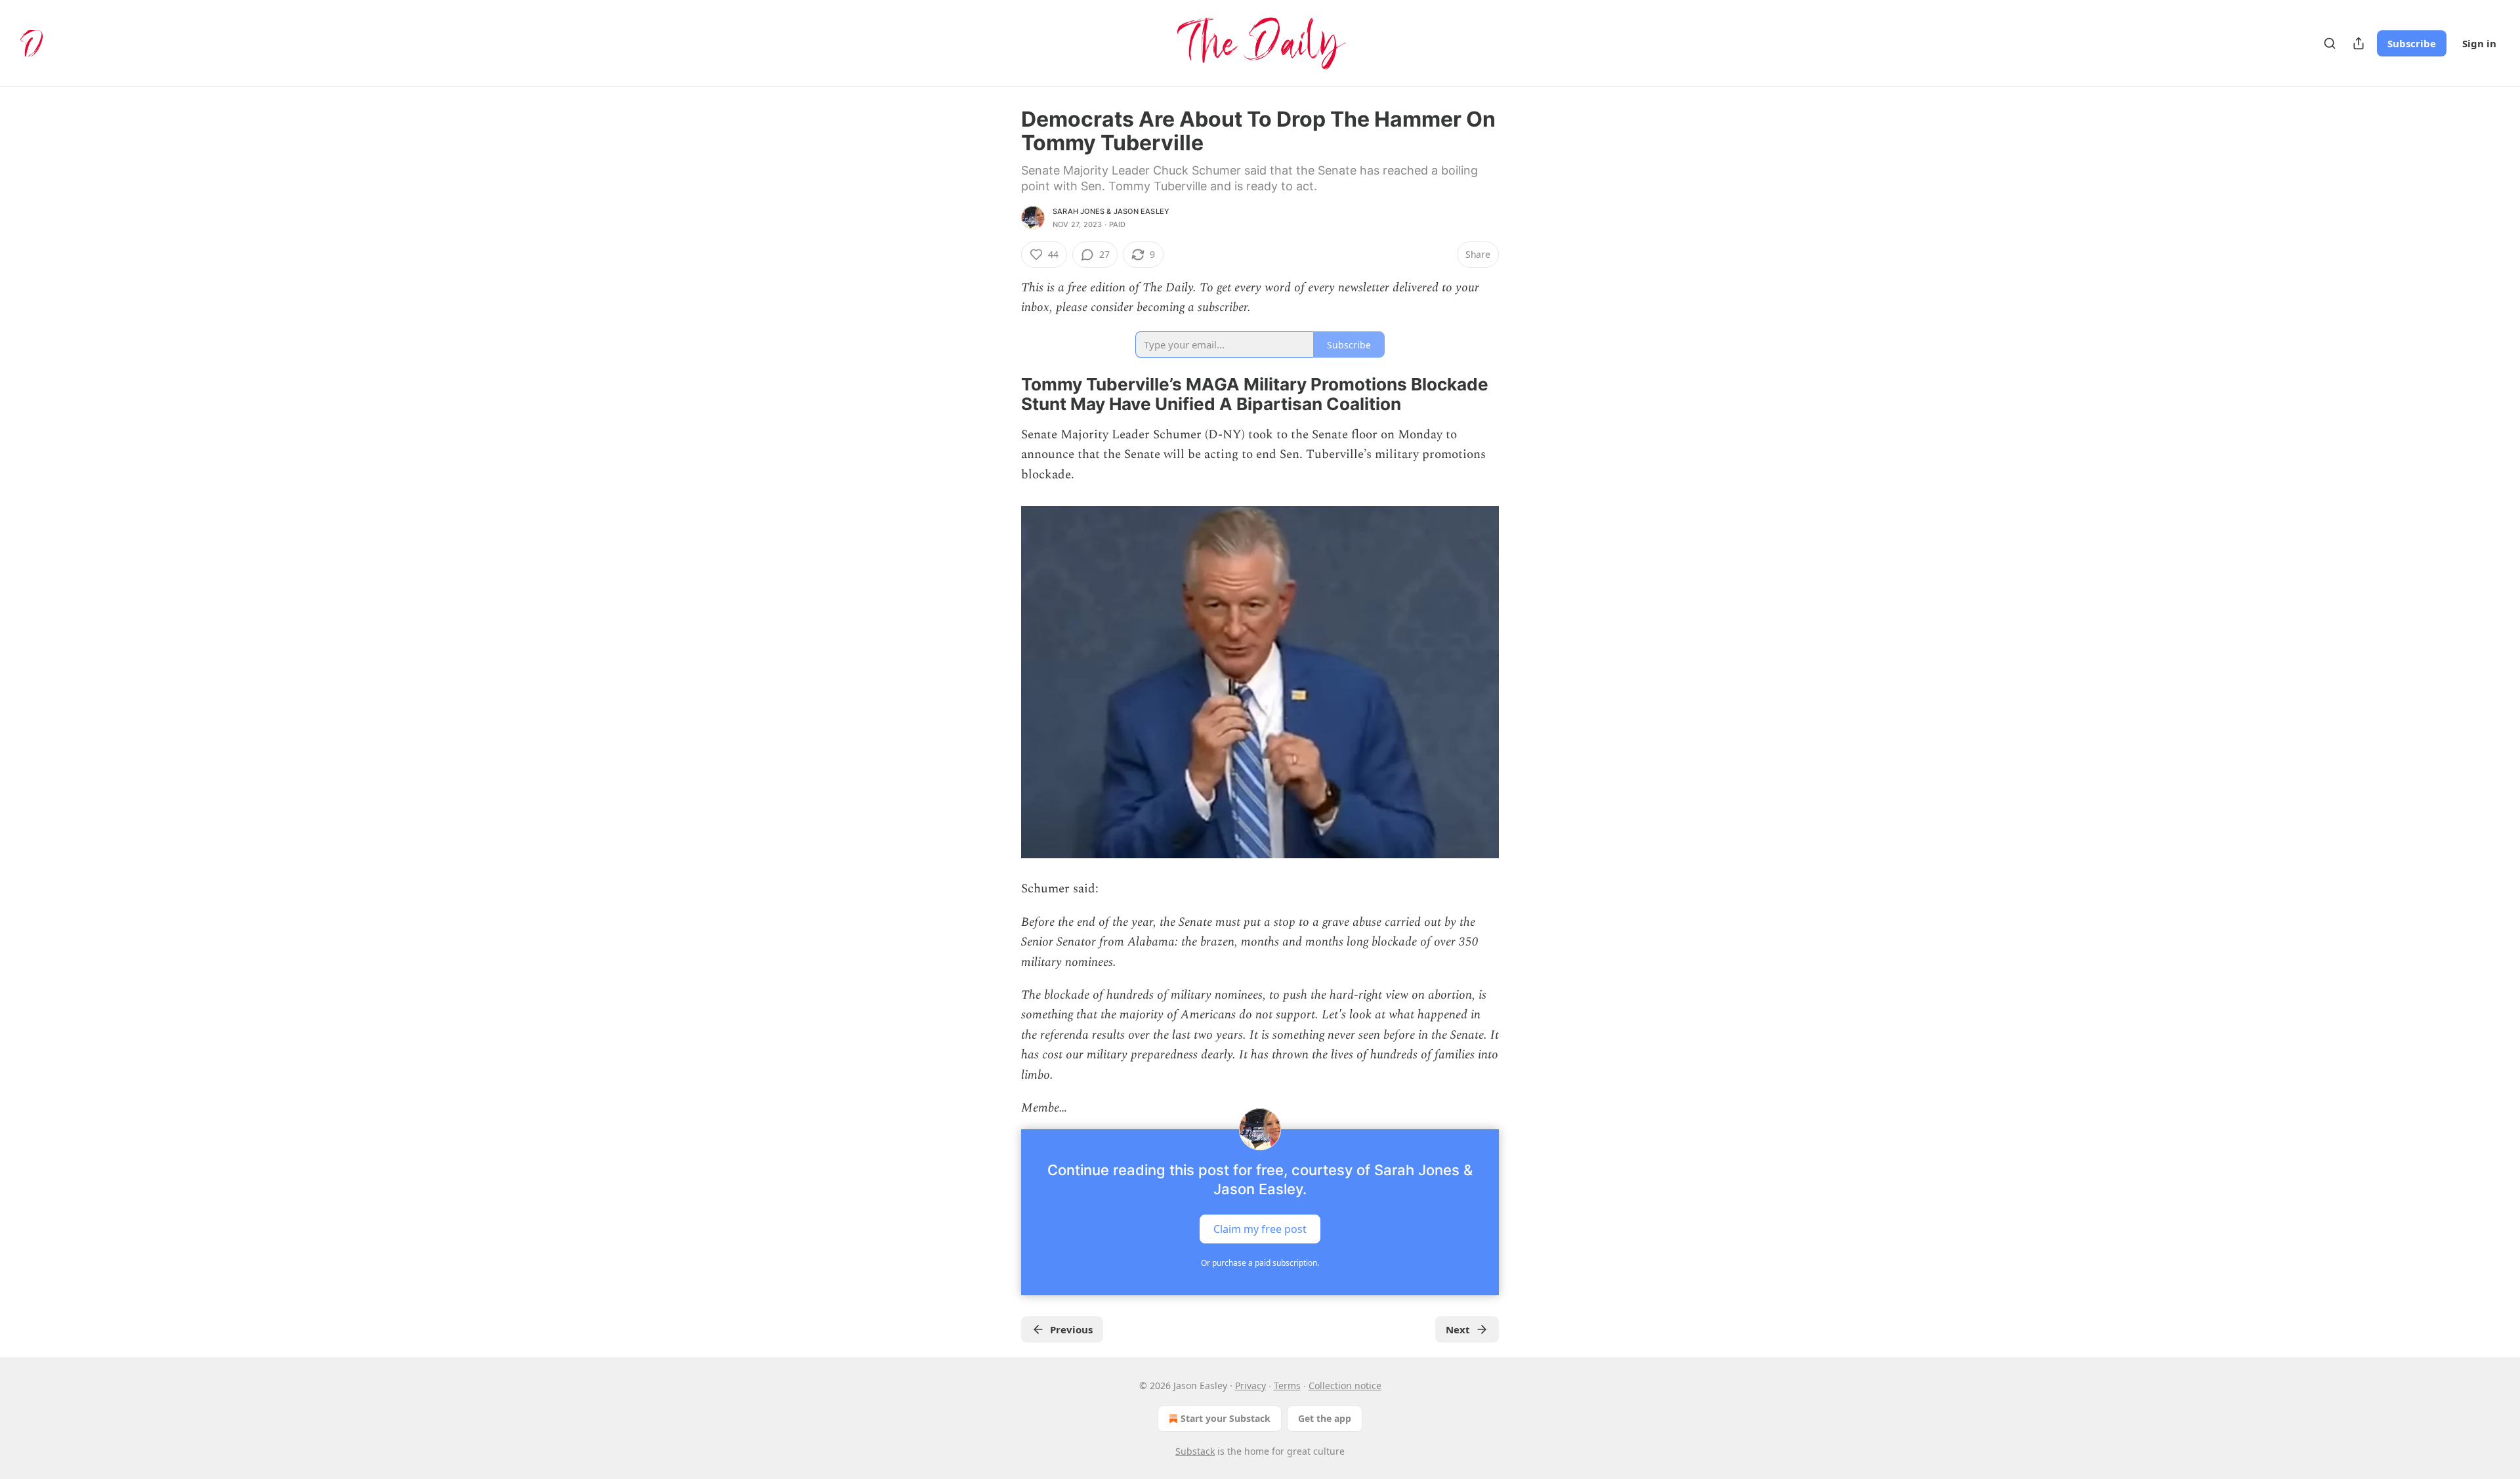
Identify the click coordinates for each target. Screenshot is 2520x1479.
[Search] (2330, 43)
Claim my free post (1260, 1228)
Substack (1195, 1451)
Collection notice (1345, 1385)
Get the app (1325, 1418)
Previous (1071, 1329)
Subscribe (2412, 43)
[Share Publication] (2359, 43)
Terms (1287, 1385)
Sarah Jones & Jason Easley (1111, 211)
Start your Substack (1226, 1418)
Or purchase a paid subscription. (1260, 1263)
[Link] (1003, 394)
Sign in (2479, 43)
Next (1458, 1329)
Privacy (1250, 1385)
